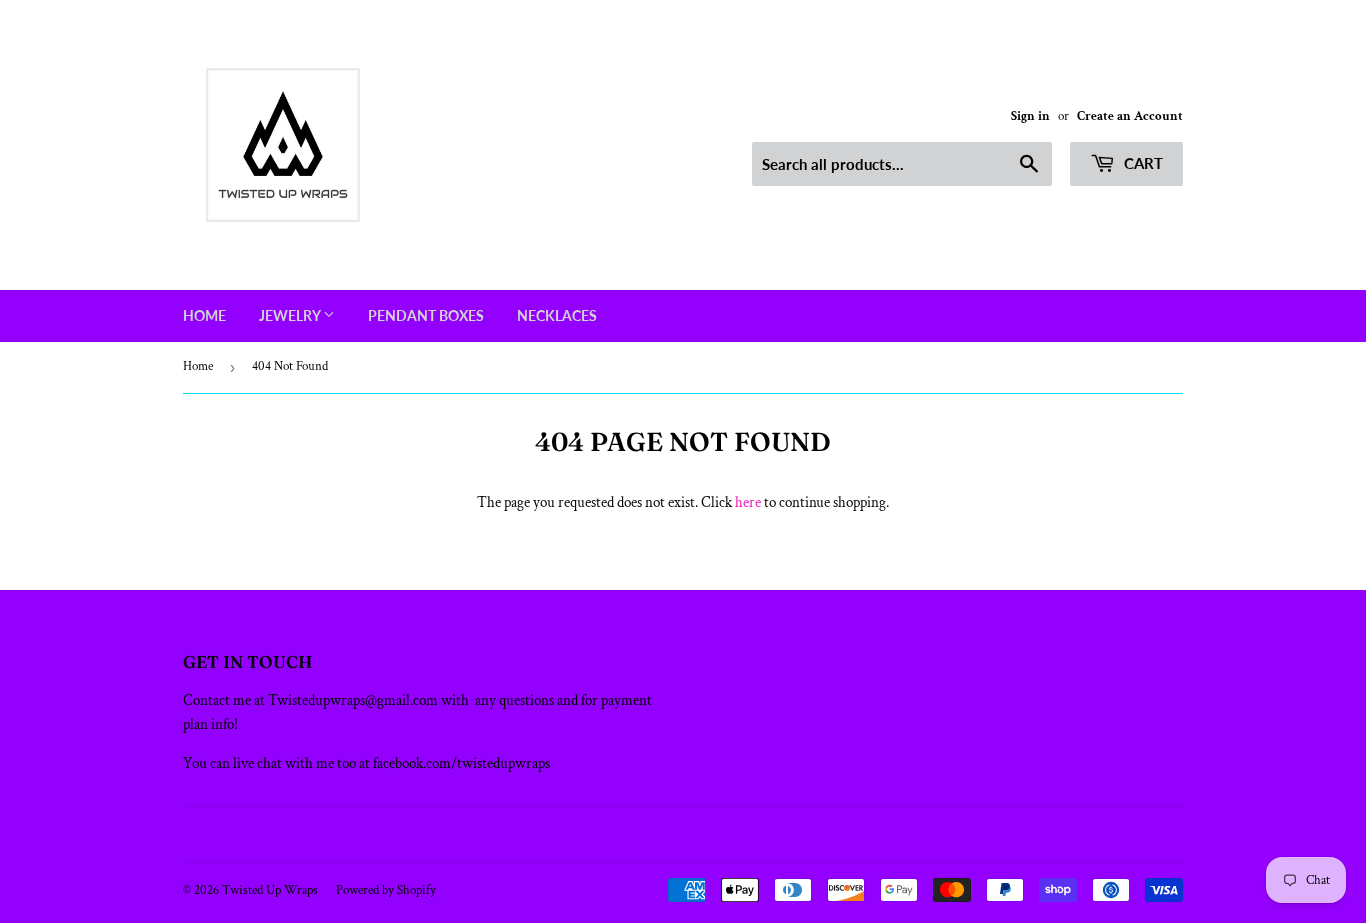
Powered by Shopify (386, 890)
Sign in (1030, 116)
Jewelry (291, 315)
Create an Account (1130, 116)
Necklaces (557, 315)
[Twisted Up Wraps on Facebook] (661, 834)
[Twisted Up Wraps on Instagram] (695, 834)
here (748, 502)
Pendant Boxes (426, 315)
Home (204, 315)
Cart (1141, 163)
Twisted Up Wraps (270, 890)
